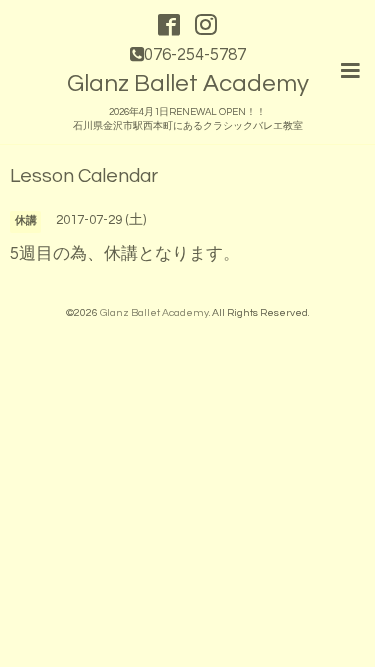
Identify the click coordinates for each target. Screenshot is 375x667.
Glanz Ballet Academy (188, 83)
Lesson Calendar (84, 176)
